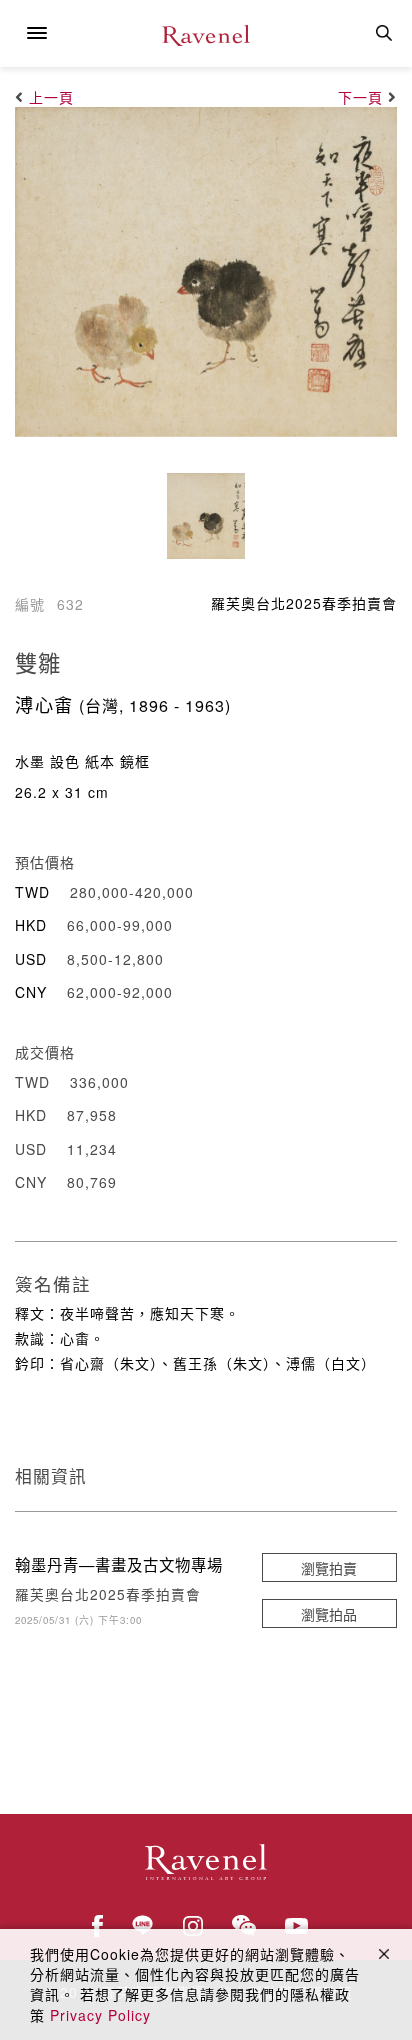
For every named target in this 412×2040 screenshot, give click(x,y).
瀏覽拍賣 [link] (329, 1568)
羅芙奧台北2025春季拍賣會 (304, 603)
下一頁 (360, 97)
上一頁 (51, 97)
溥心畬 (44, 704)
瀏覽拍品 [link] (329, 1614)
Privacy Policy (100, 2015)
